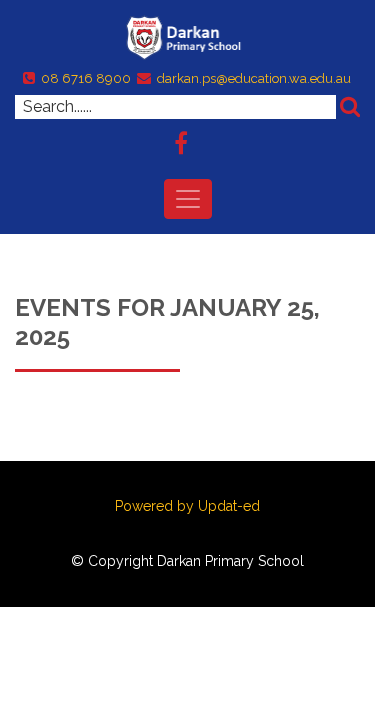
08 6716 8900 (86, 78)
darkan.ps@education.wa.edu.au (254, 78)
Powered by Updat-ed (187, 506)
